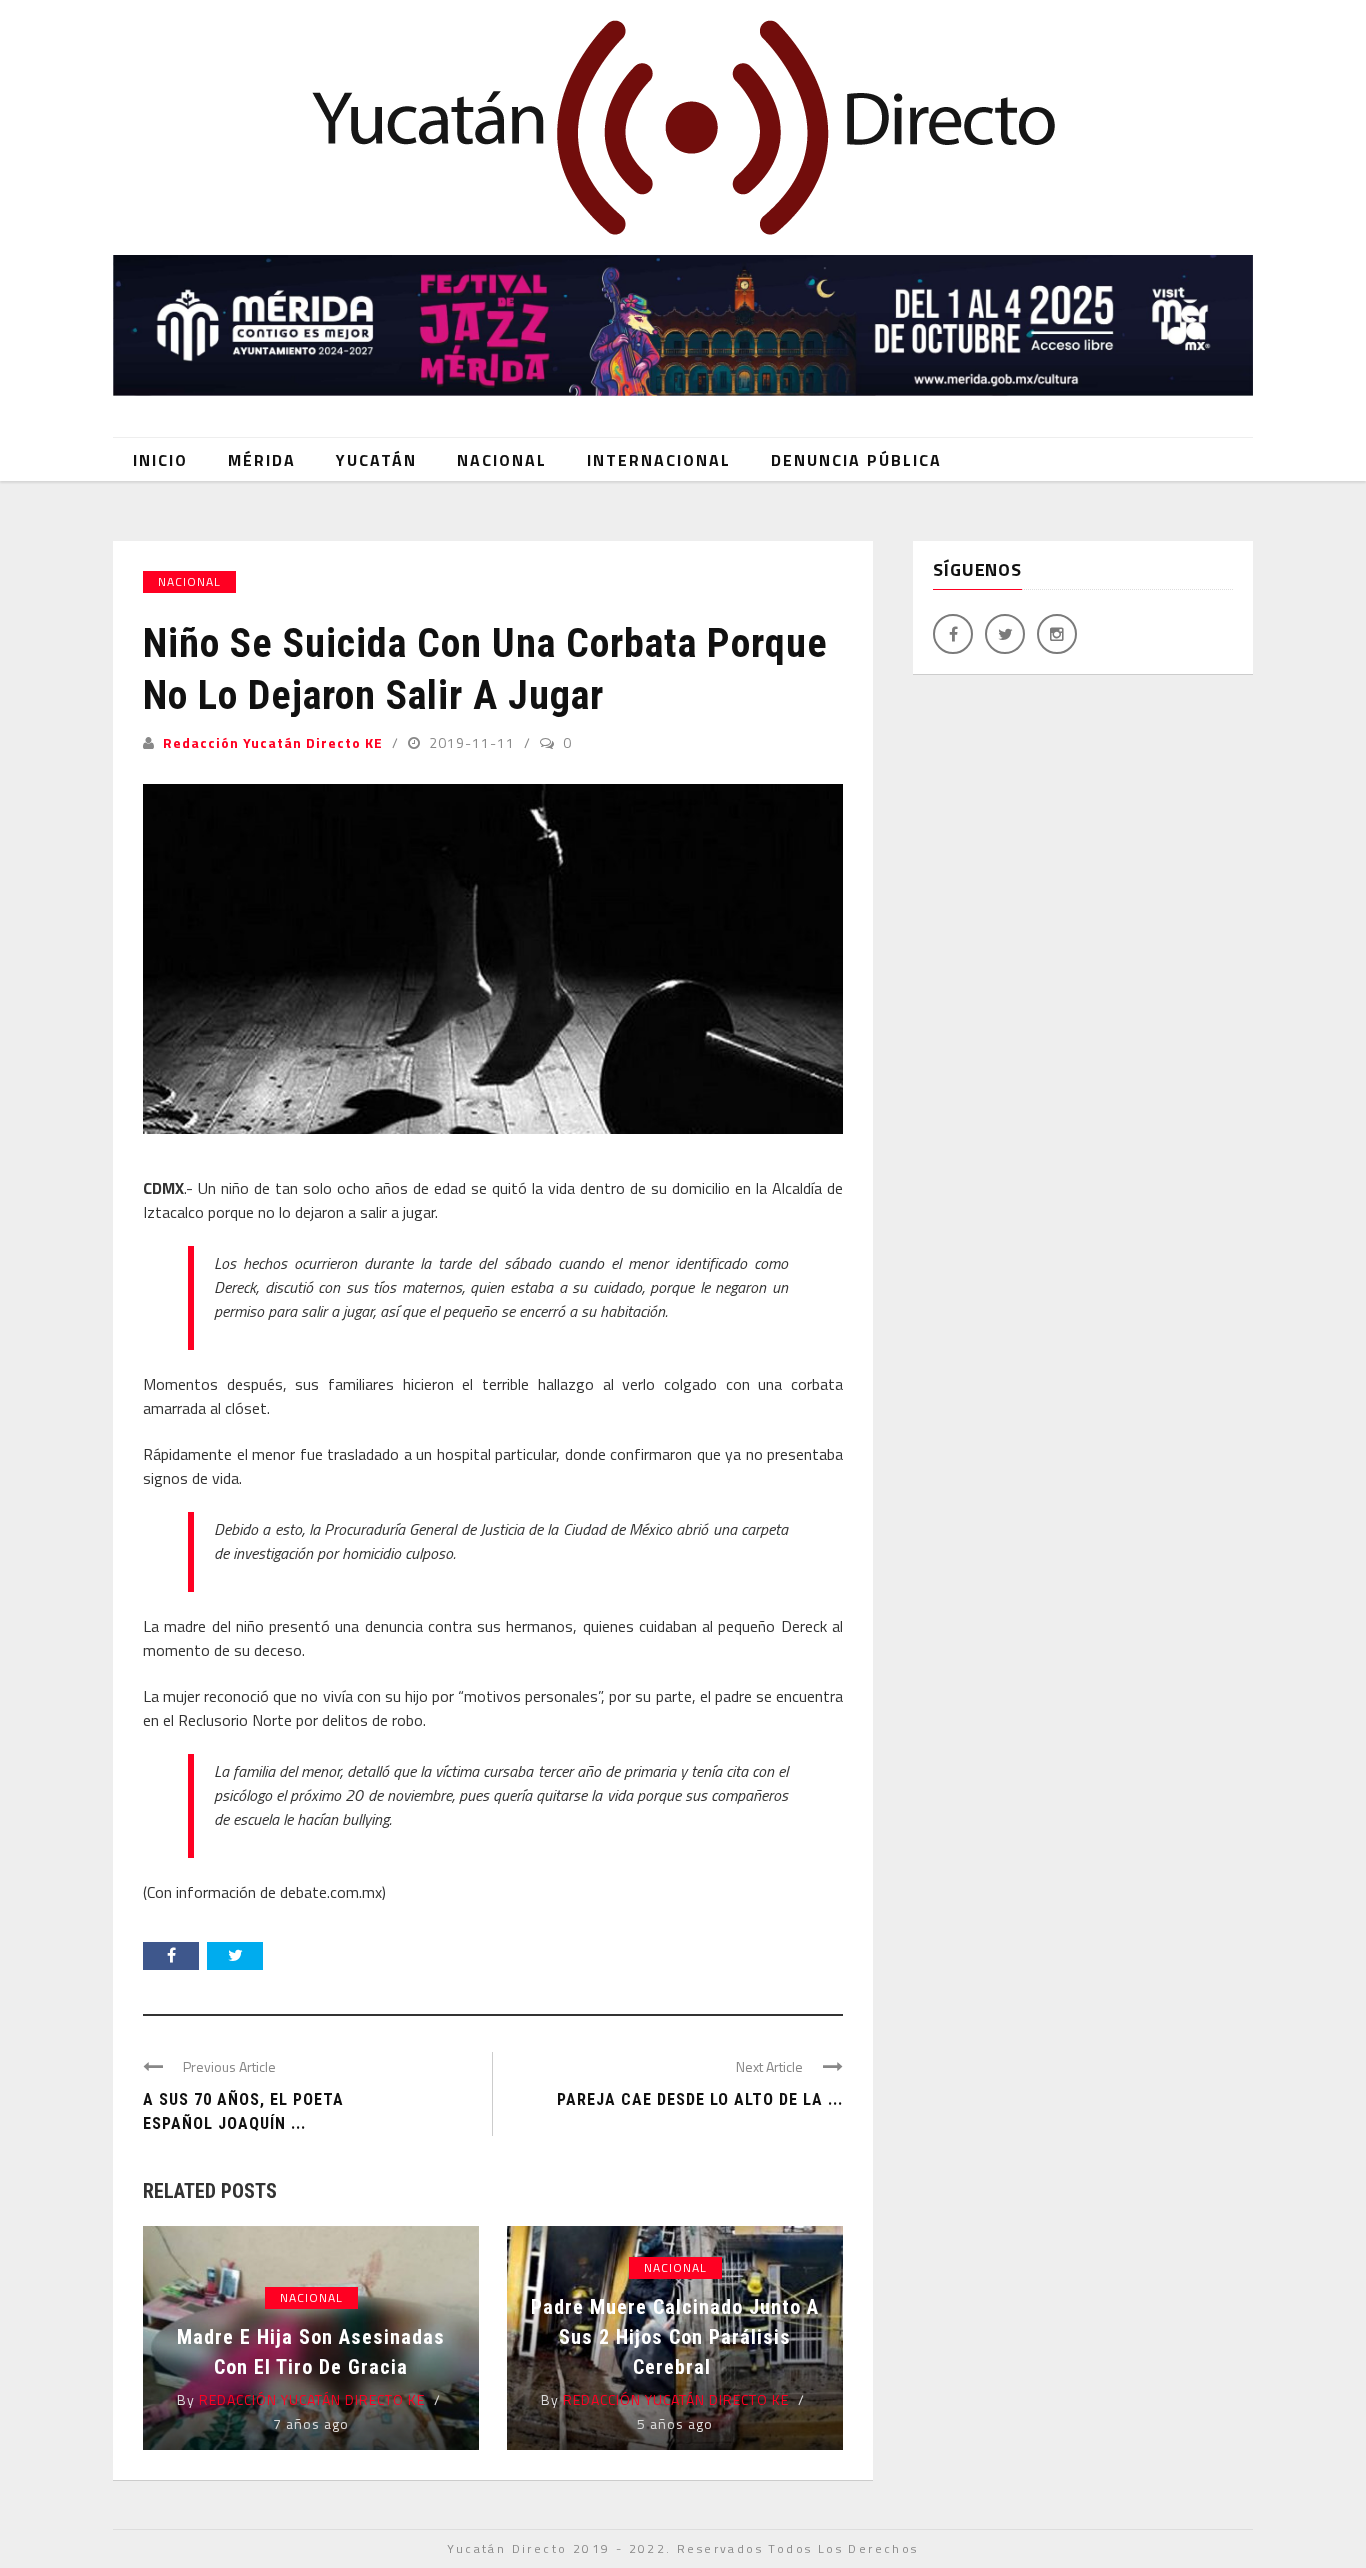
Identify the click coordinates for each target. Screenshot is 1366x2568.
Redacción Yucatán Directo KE (273, 742)
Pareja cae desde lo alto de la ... (700, 2099)
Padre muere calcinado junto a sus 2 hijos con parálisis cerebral (675, 2337)
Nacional (502, 460)
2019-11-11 (474, 742)
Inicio (160, 460)
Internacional (659, 460)
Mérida (262, 460)
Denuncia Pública (856, 460)
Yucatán (376, 460)
